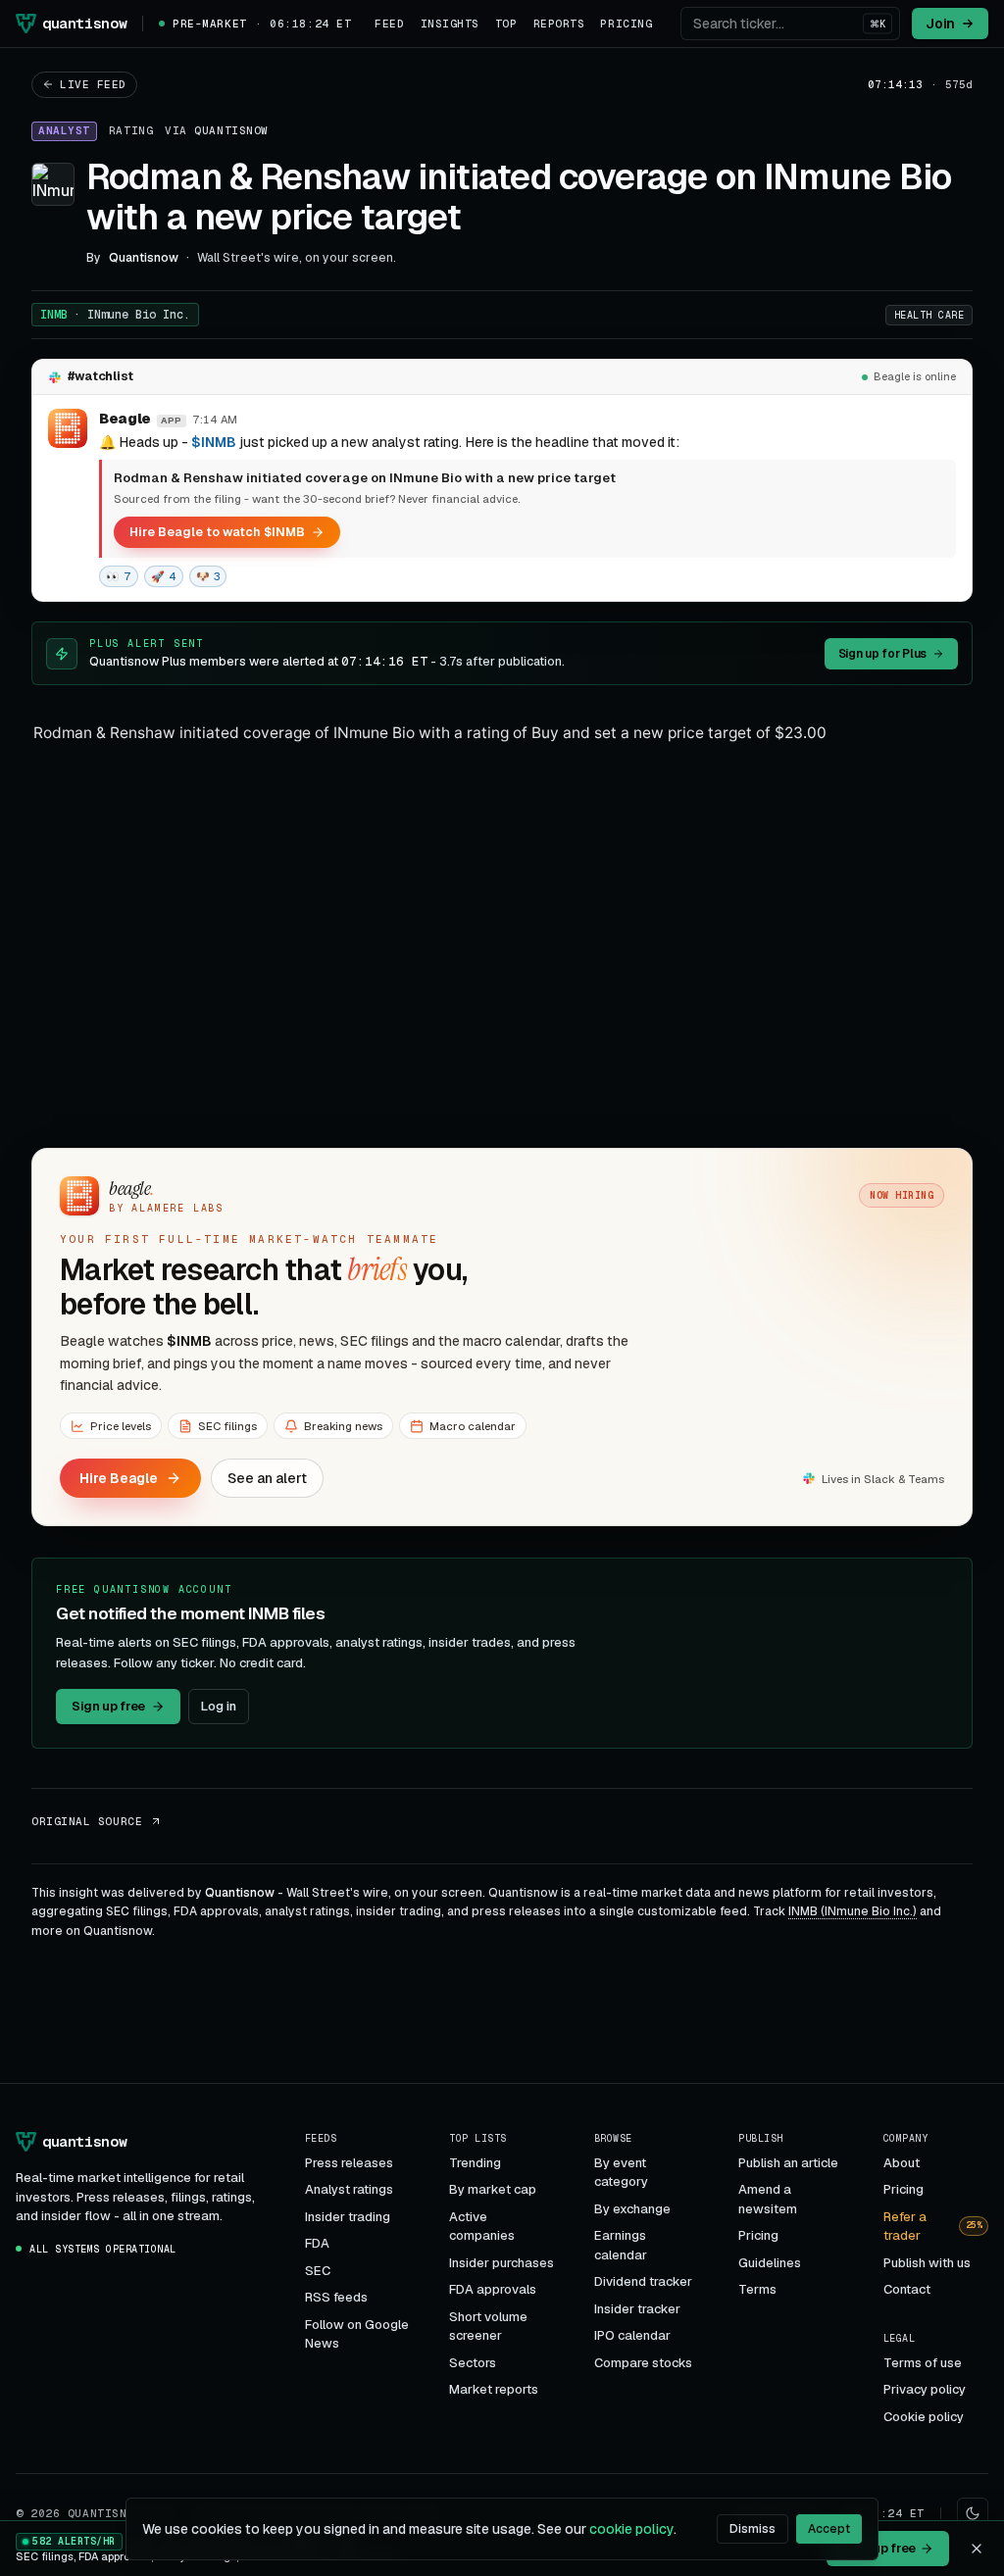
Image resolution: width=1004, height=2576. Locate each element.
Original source (87, 1821)
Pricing (626, 24)
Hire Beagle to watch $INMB (217, 532)
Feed (389, 24)
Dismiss (753, 2529)
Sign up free (108, 1706)
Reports (559, 24)
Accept (829, 2529)
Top (506, 24)
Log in (219, 1706)
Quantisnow (231, 130)
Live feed (93, 84)
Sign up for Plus (882, 654)
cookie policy (631, 2529)
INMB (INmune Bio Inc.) (853, 1911)
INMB (115, 315)
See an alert (267, 1478)
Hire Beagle (119, 1478)
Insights (450, 24)
